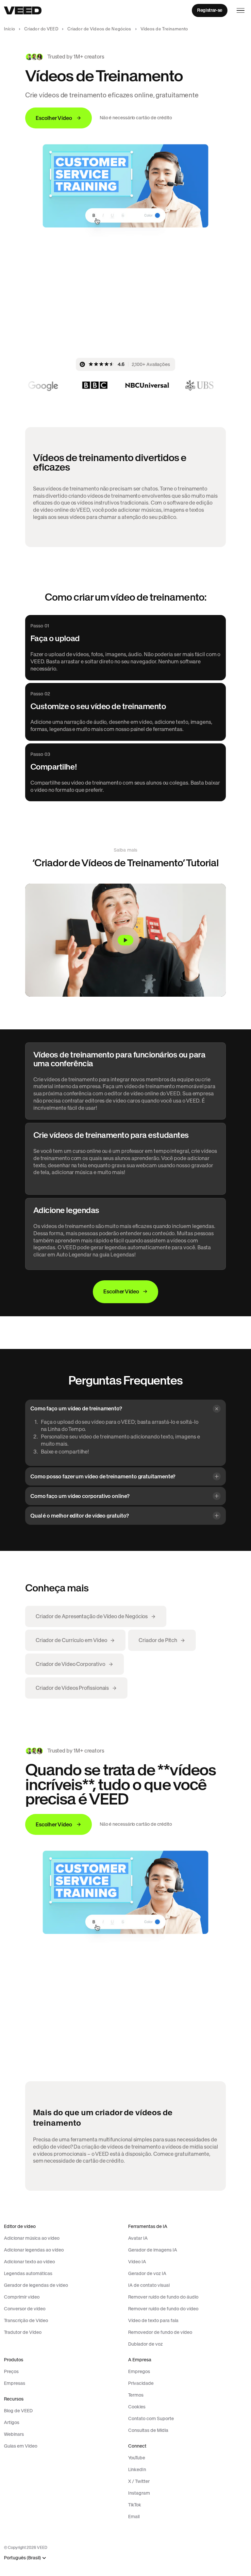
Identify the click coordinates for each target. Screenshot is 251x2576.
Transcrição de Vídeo (26, 2320)
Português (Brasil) (22, 2558)
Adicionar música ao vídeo (32, 2238)
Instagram (139, 2493)
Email (134, 2517)
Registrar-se (210, 10)
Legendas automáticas (28, 2273)
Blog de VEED (18, 2411)
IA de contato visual (149, 2285)
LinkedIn (137, 2469)
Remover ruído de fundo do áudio (163, 2297)
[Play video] (125, 940)
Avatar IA (138, 2238)
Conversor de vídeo (25, 2309)
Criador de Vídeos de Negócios (99, 29)
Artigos (12, 2422)
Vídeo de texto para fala (153, 2320)
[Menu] (241, 10)
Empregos (139, 2371)
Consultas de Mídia (148, 2430)
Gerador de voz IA (147, 2273)
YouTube (137, 2458)
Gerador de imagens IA (153, 2250)
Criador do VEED (41, 29)
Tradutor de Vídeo (23, 2332)
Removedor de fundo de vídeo (160, 2332)
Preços (11, 2371)
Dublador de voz (145, 2344)
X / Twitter (139, 2481)
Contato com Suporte (151, 2418)
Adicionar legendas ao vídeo (34, 2250)
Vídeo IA (137, 2262)
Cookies (137, 2407)
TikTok (135, 2505)
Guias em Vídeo (21, 2446)
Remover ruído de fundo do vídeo (163, 2309)
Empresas (15, 2383)
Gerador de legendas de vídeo (36, 2285)
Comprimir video (22, 2297)
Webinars (14, 2434)
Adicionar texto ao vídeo (29, 2262)
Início (9, 29)
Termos (136, 2395)
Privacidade (141, 2383)
